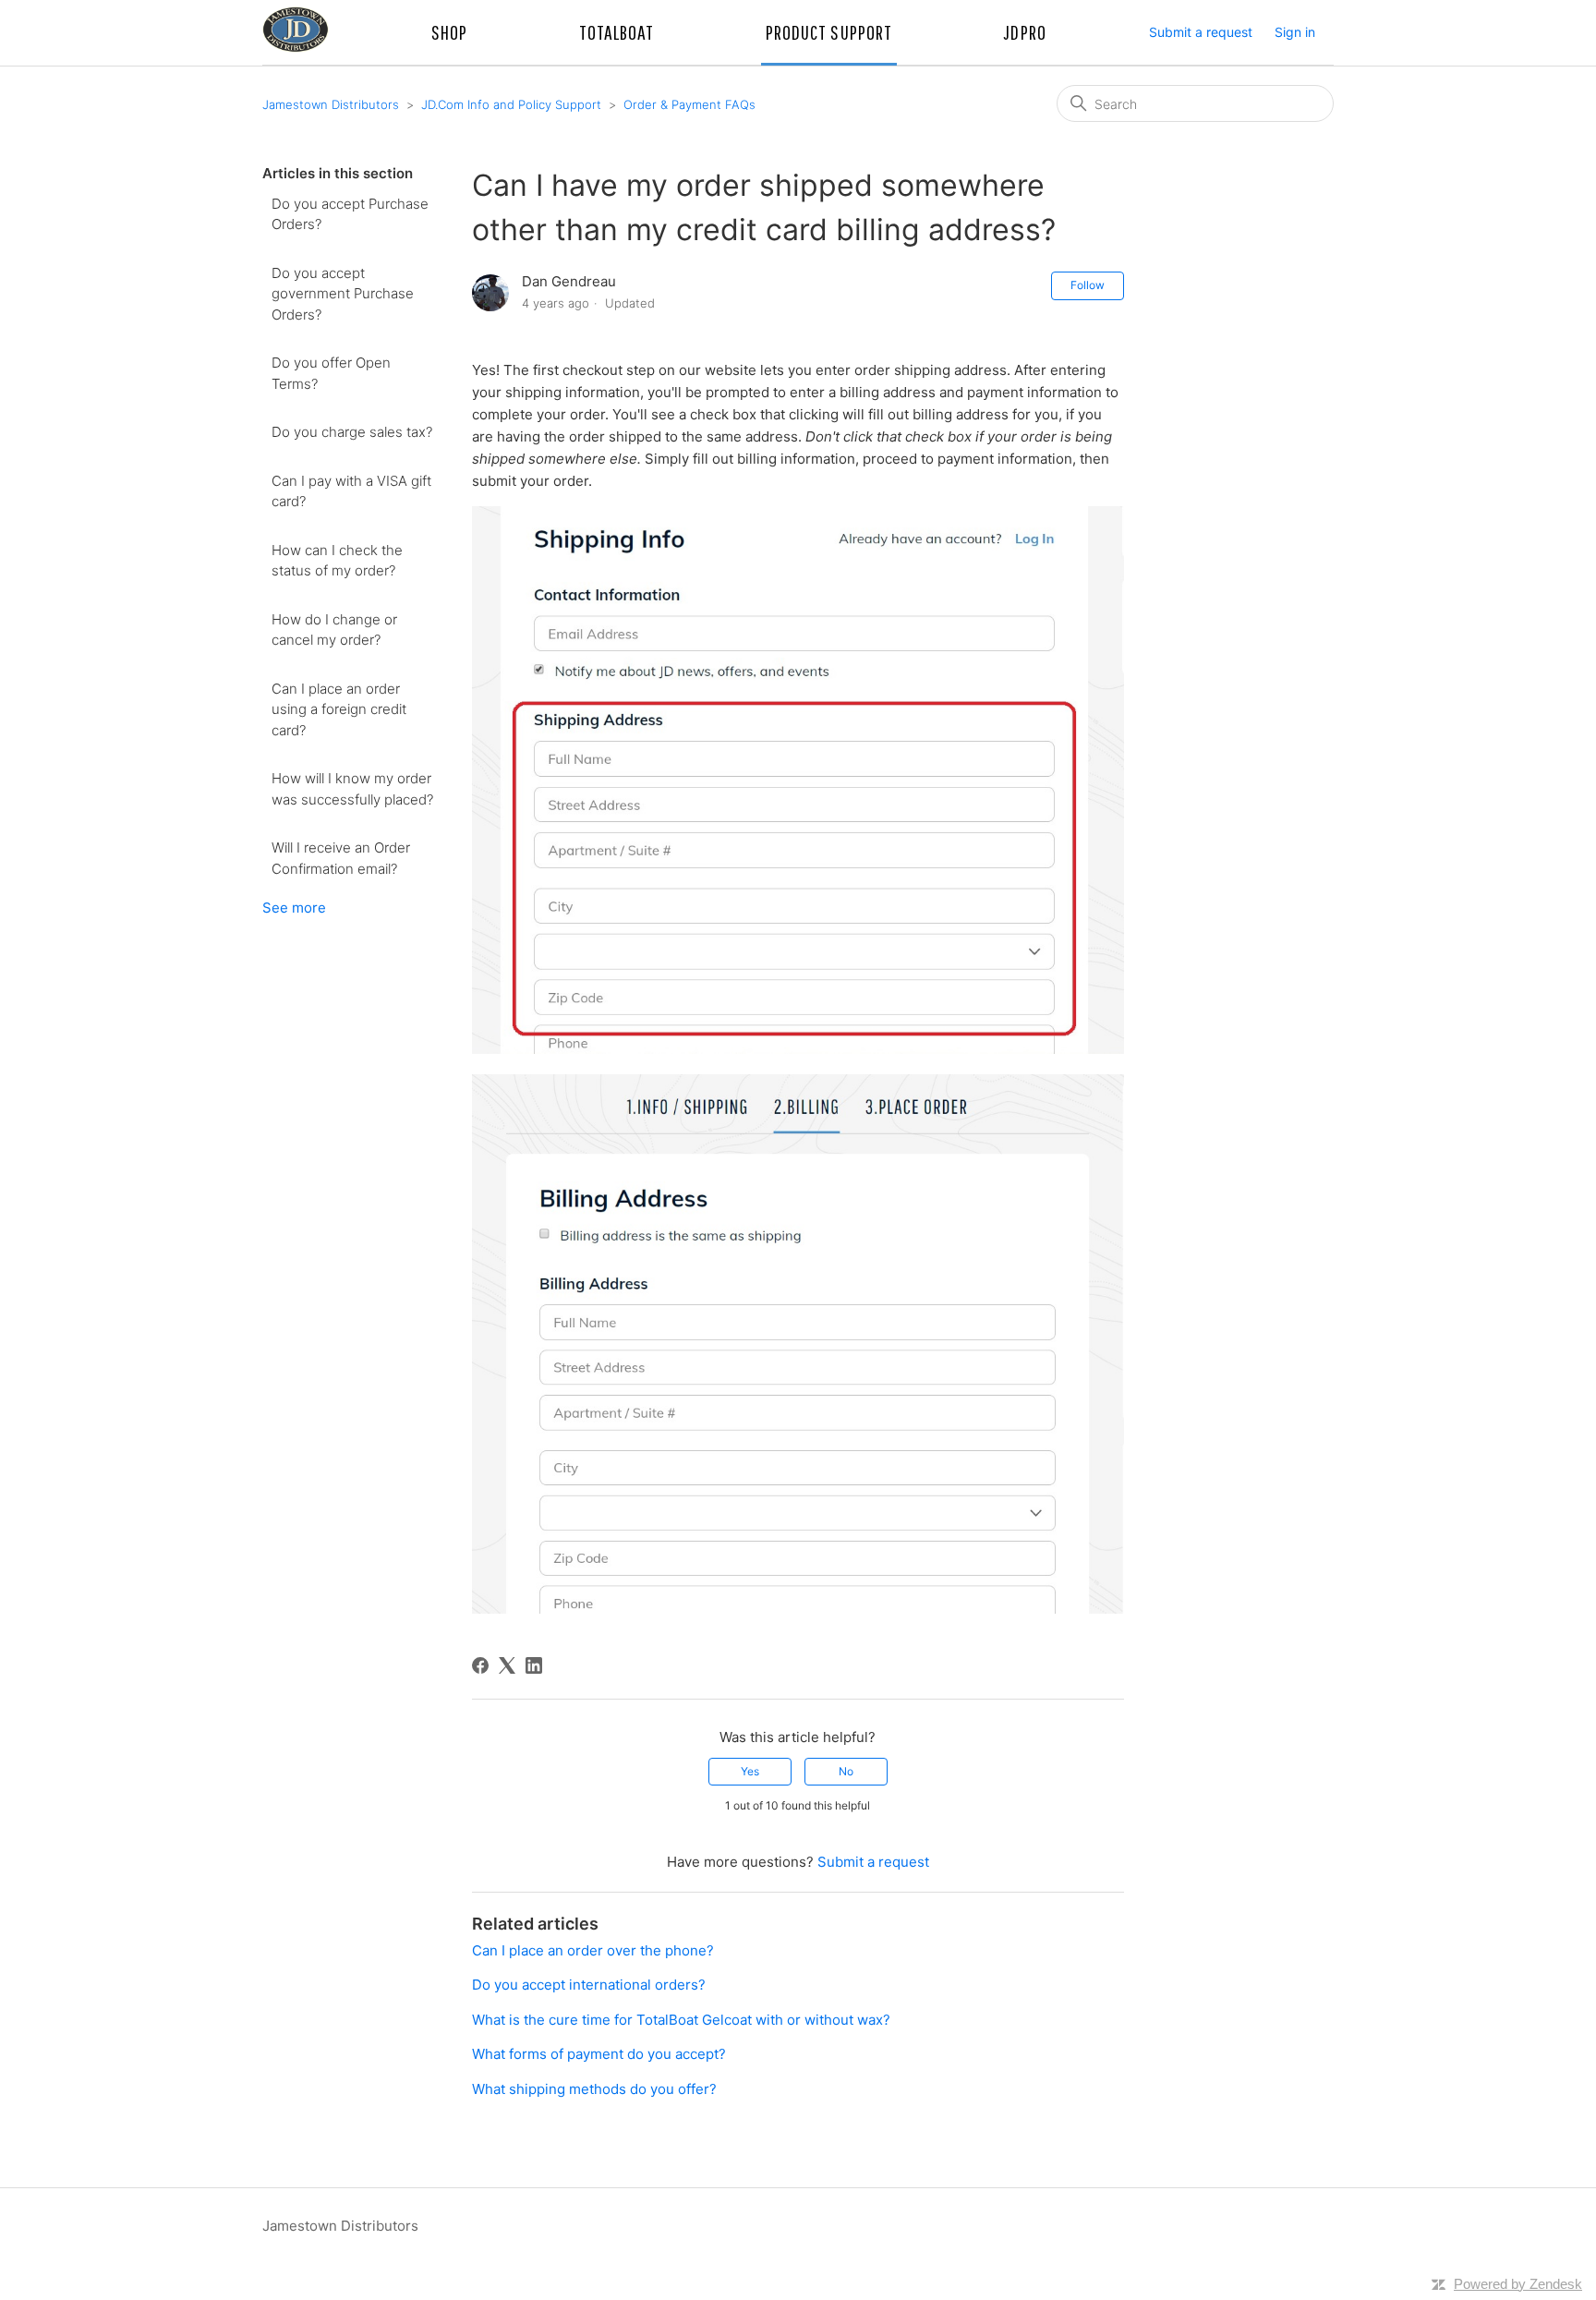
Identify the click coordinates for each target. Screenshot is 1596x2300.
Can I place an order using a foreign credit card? (339, 709)
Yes (750, 1771)
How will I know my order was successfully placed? (352, 789)
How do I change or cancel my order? (334, 630)
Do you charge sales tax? (352, 432)
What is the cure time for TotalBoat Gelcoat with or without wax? (681, 2020)
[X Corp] (507, 1665)
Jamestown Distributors (331, 104)
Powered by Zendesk (1518, 2284)
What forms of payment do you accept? (599, 2054)
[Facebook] (480, 1665)
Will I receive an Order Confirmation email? (341, 858)
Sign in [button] (1295, 32)
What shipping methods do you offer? (594, 2089)
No (846, 1771)
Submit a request (1201, 32)
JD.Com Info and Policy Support (511, 104)
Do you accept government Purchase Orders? (343, 294)
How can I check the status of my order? (337, 561)
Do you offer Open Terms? (331, 373)
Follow (1088, 285)
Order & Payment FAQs (689, 104)
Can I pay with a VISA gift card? (351, 491)
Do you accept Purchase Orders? (350, 214)
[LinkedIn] (534, 1665)
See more (294, 908)
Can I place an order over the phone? (593, 1950)
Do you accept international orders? (589, 1985)
